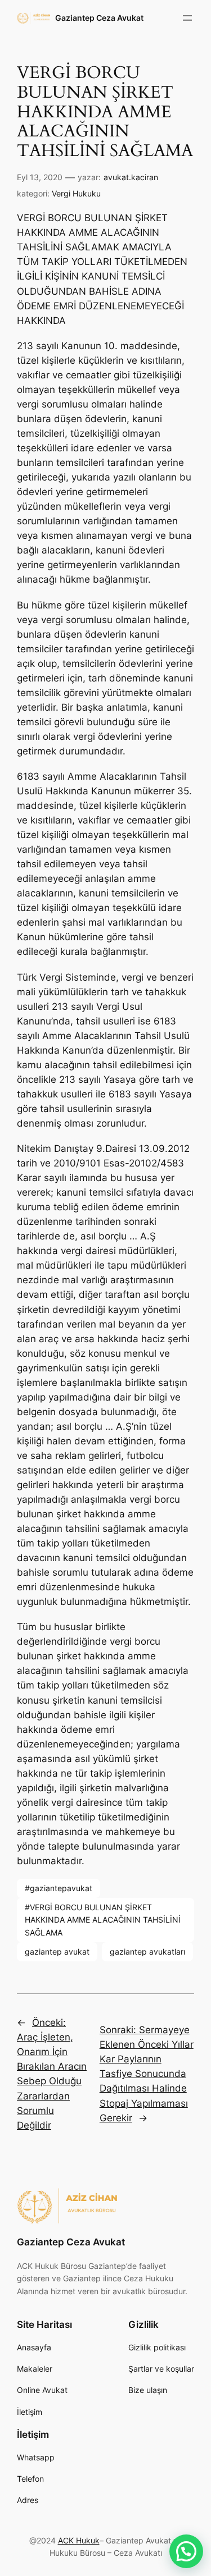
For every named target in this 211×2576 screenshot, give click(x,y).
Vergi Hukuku (76, 193)
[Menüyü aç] (187, 18)
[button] (186, 2551)
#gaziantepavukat (59, 1888)
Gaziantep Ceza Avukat (99, 18)
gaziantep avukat (57, 1952)
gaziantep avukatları (147, 1952)
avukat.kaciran (131, 177)
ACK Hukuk (79, 2540)
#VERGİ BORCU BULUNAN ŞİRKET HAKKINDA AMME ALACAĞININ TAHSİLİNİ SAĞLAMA (103, 1920)
